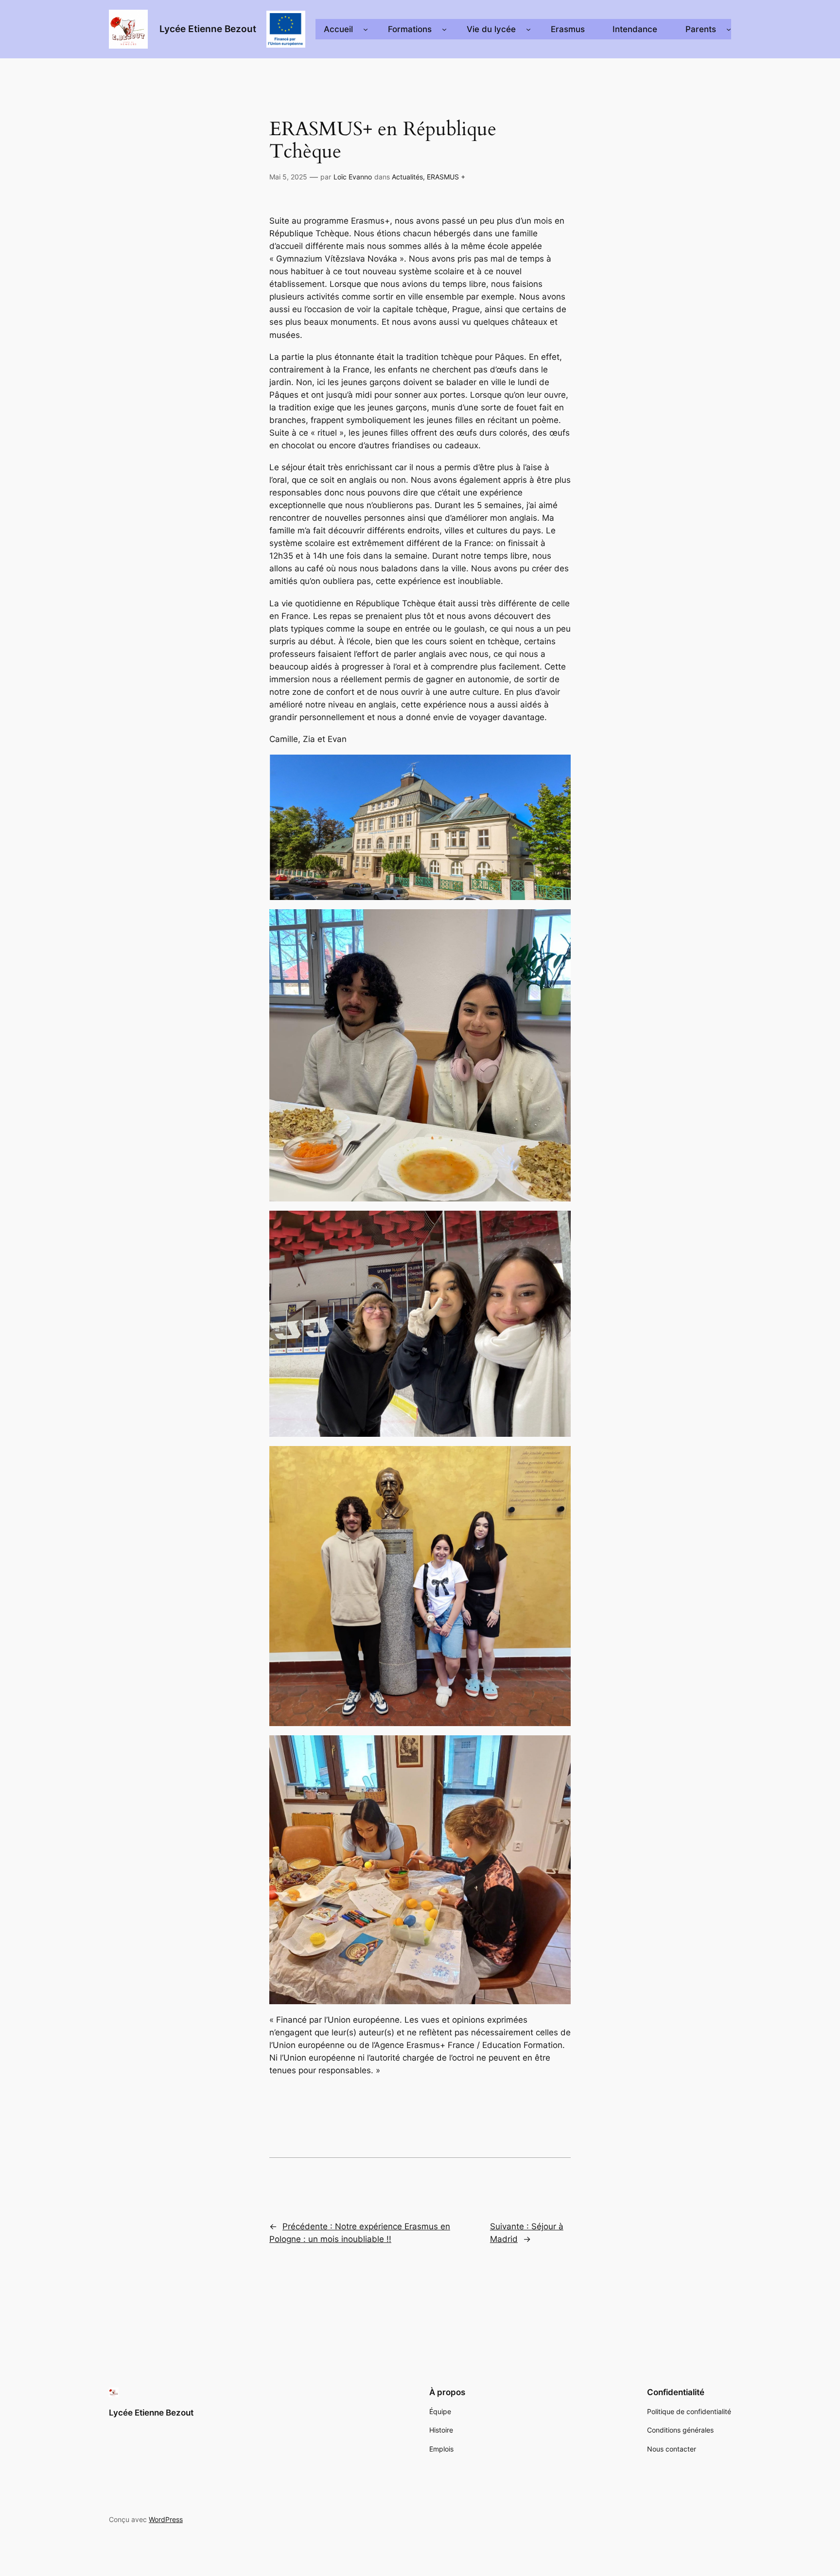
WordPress (166, 2519)
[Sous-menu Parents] (729, 29)
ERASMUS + (446, 177)
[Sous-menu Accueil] (366, 29)
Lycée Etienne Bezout (208, 29)
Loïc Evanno (353, 177)
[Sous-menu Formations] (444, 29)
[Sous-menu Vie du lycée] (528, 29)
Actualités (407, 177)
